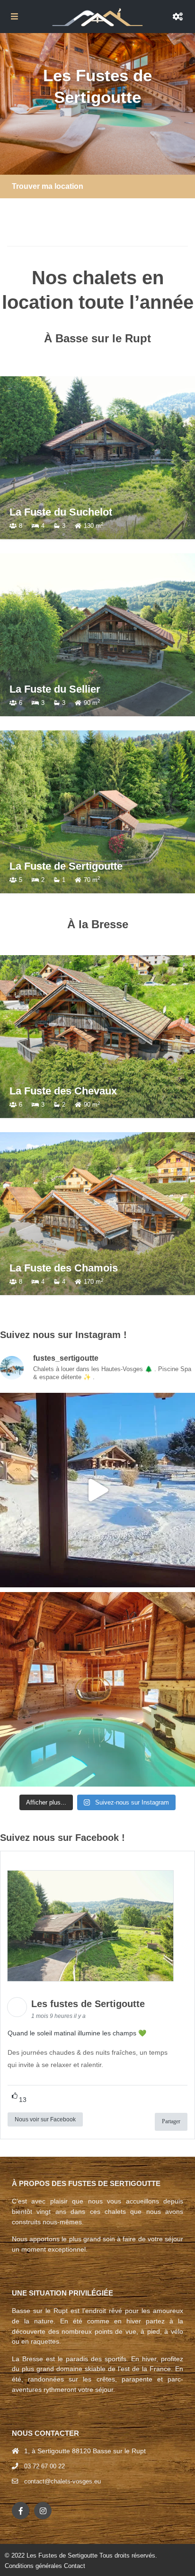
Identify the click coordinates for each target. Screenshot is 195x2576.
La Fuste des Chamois (64, 1268)
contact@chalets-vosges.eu (62, 2481)
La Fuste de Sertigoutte (66, 866)
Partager (171, 2121)
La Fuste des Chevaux (63, 1091)
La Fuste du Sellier (55, 689)
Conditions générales (33, 2566)
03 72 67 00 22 (44, 2466)
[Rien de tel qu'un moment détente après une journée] (97, 1689)
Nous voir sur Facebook (45, 2119)
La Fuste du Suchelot (61, 512)
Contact (75, 2566)
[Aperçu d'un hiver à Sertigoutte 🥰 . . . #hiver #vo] (97, 1490)
